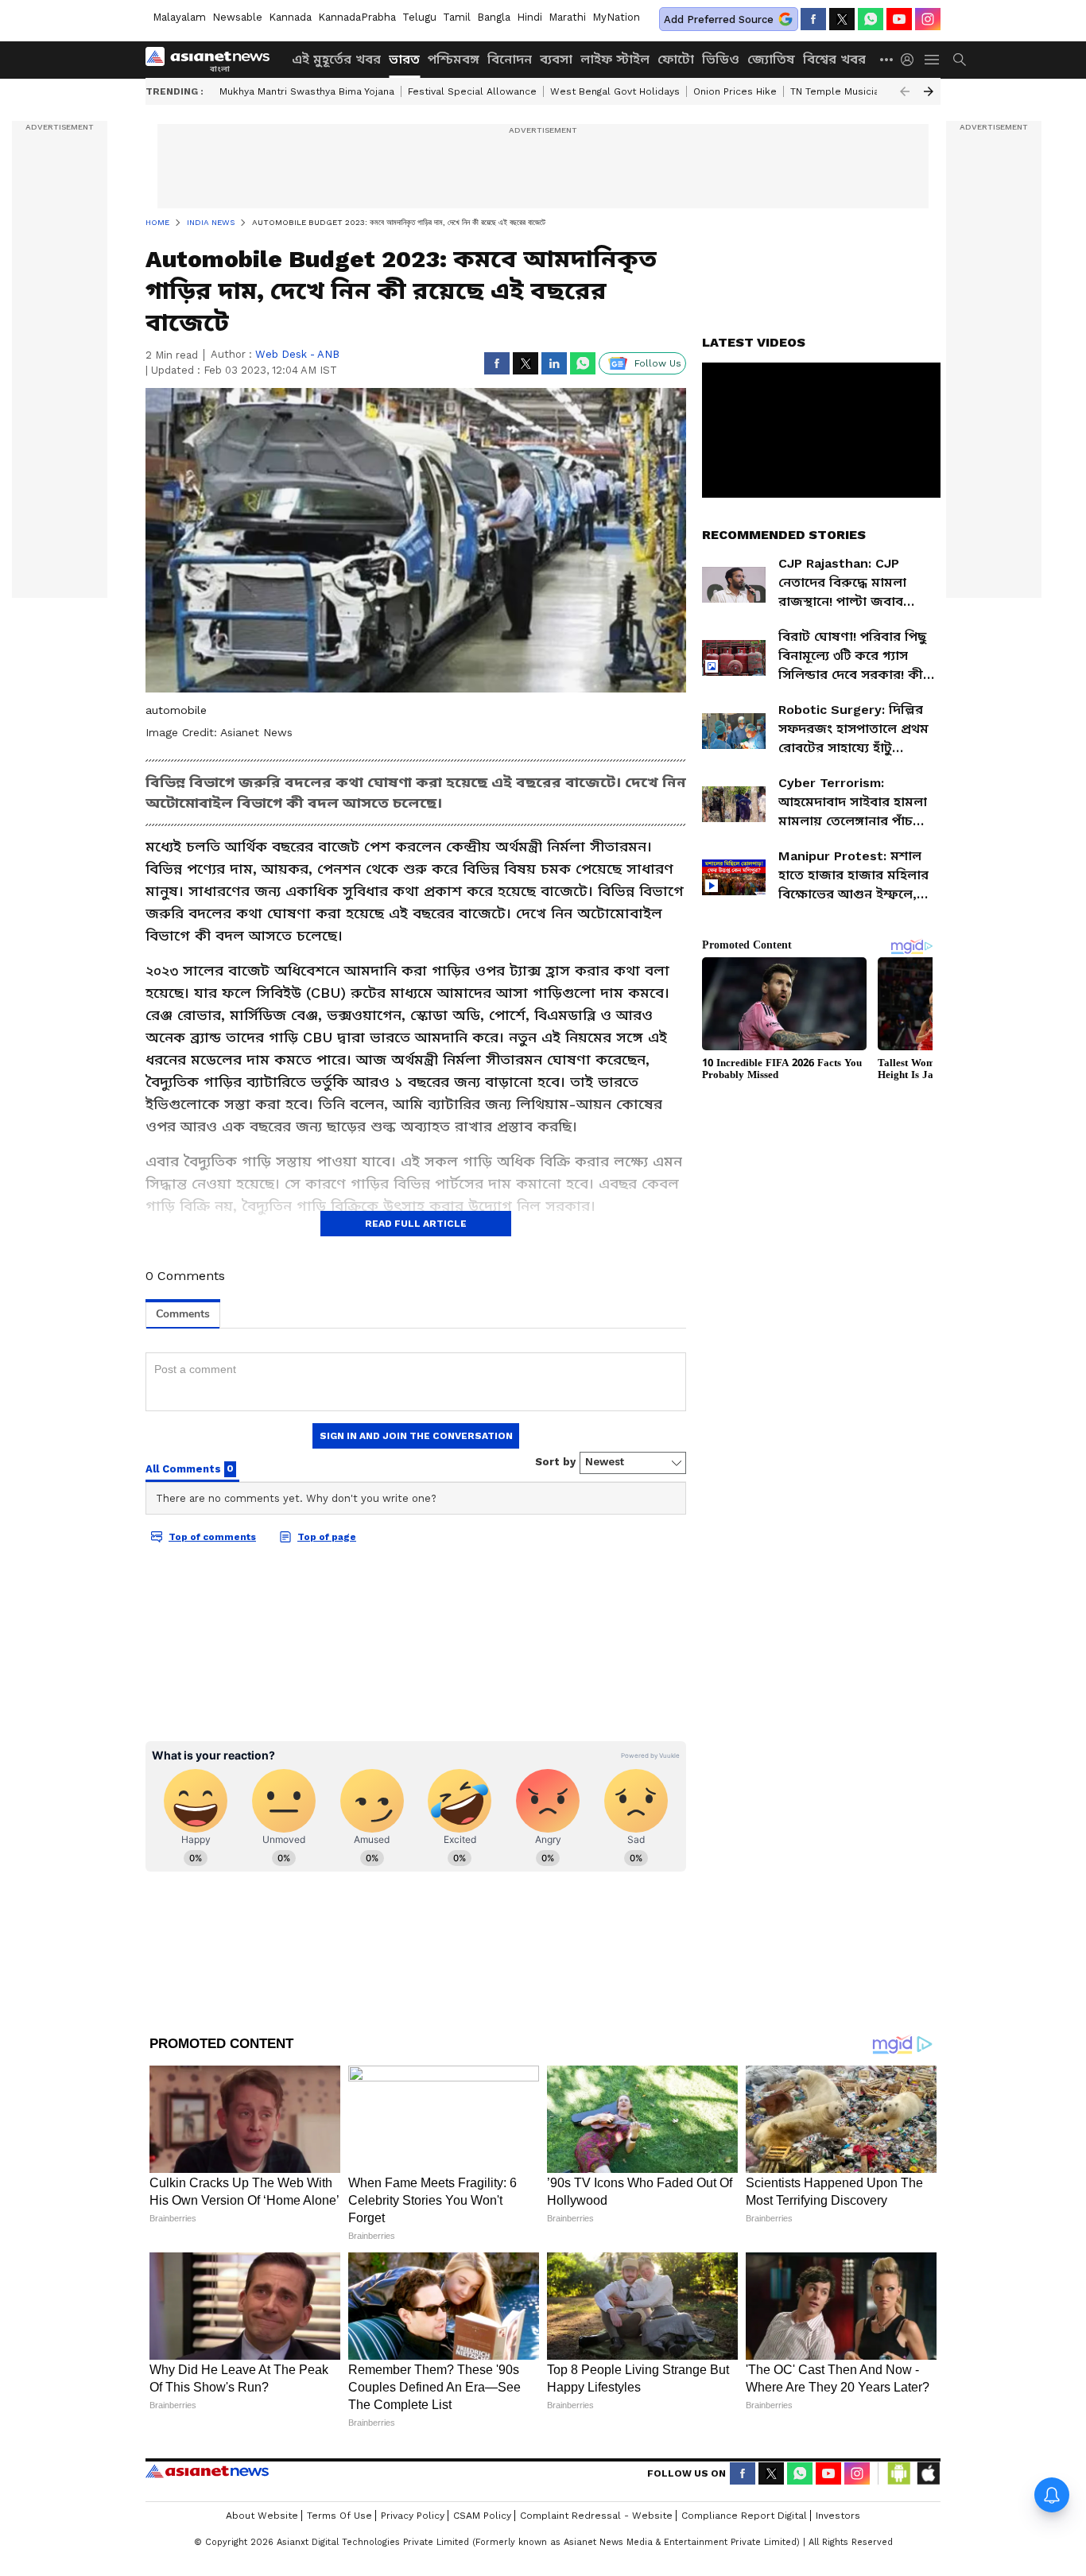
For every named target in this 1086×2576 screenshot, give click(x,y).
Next (929, 91)
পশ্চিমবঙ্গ (454, 59)
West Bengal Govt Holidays (615, 91)
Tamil (457, 17)
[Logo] (213, 60)
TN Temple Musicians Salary (857, 91)
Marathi (567, 17)
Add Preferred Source (719, 19)
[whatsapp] (871, 19)
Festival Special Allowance (472, 91)
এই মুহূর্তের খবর (336, 59)
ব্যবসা (556, 59)
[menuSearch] (960, 60)
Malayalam (179, 17)
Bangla (494, 17)
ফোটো (676, 59)
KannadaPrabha (357, 17)
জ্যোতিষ (771, 59)
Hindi (529, 17)
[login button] (911, 60)
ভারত (404, 59)
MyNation (616, 17)
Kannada (290, 17)
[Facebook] (813, 19)
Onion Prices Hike (735, 91)
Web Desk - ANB (297, 354)
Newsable (237, 17)
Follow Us (658, 363)
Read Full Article (416, 1224)
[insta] (928, 19)
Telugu (419, 17)
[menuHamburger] (933, 60)
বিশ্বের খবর (834, 59)
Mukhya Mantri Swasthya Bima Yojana (307, 91)
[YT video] (899, 19)
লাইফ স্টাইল (615, 59)
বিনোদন (510, 59)
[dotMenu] (887, 59)
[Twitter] (842, 19)
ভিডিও (721, 59)
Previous (905, 91)
